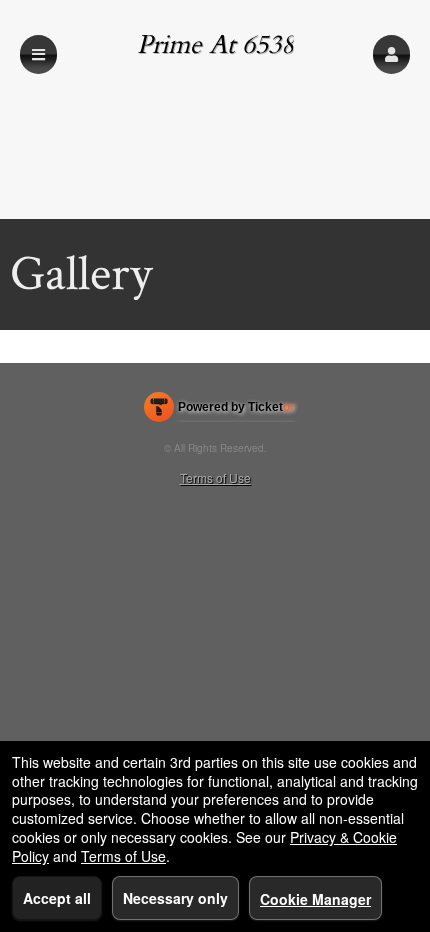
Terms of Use (215, 477)
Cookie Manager (315, 899)
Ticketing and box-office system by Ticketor (219, 411)
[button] (391, 54)
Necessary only (175, 898)
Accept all (57, 898)
